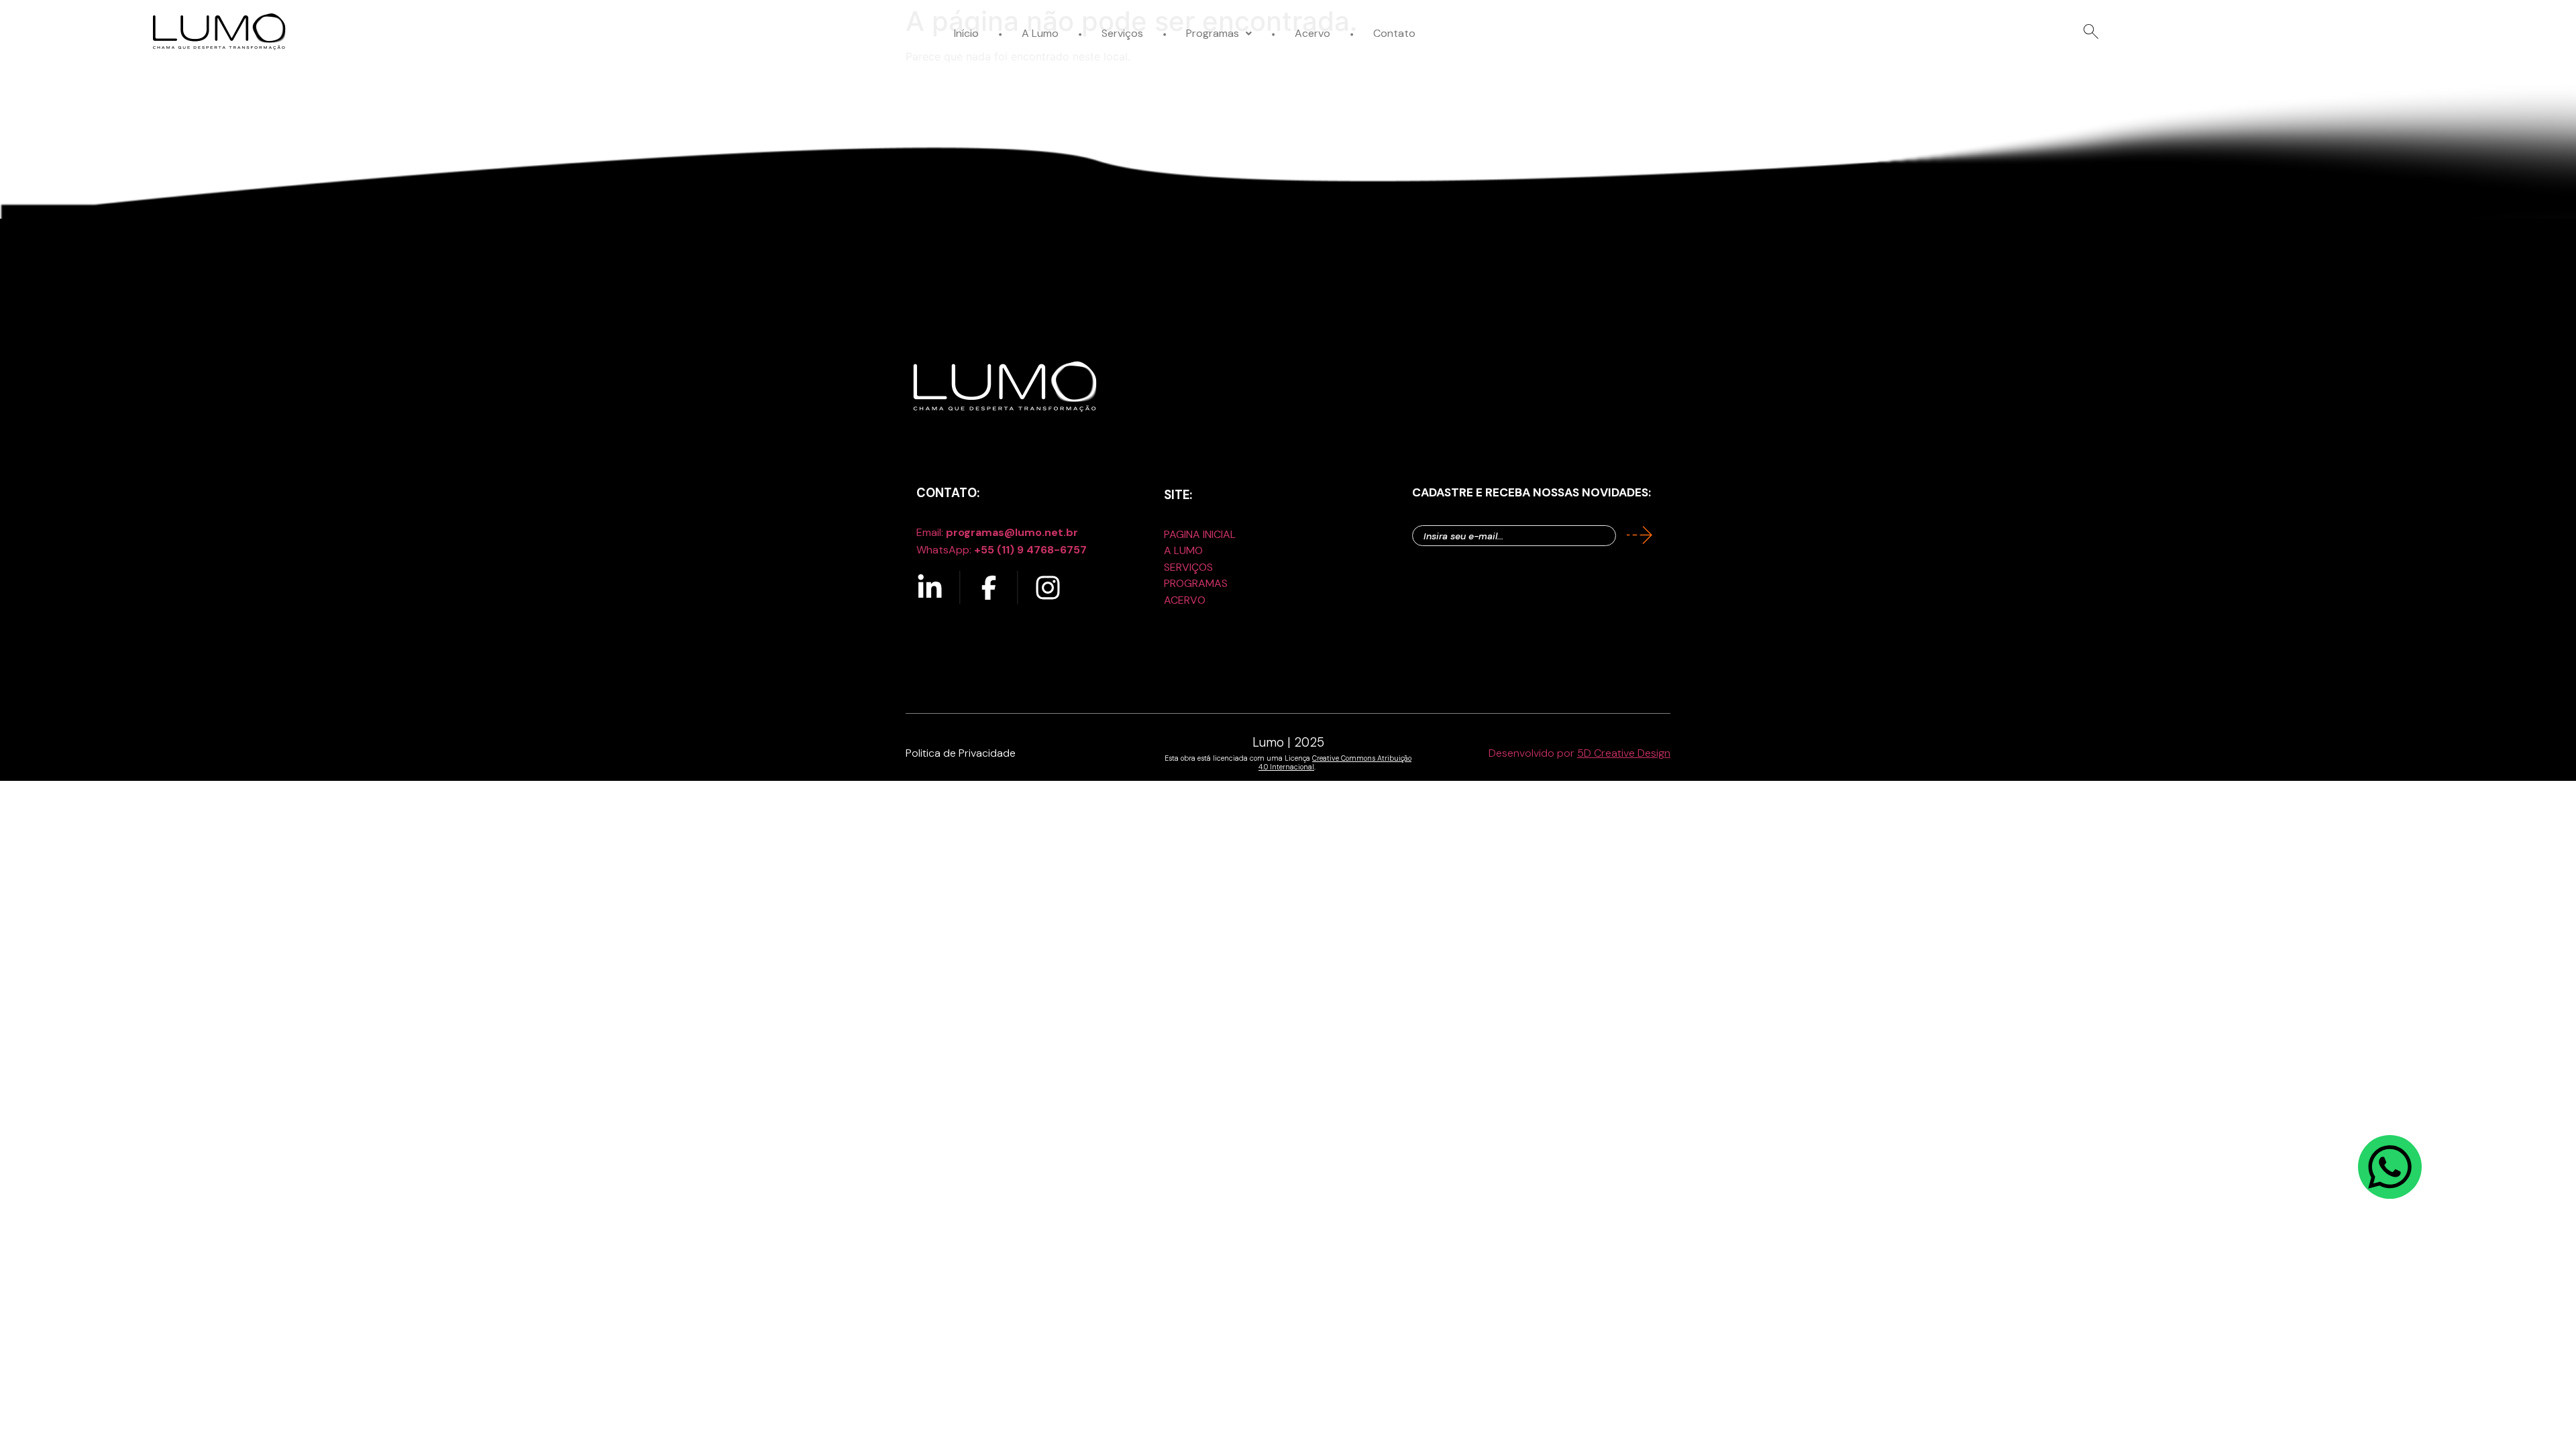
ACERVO (1185, 600)
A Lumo (1040, 33)
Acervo (1312, 33)
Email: (997, 532)
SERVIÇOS (1188, 567)
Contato (1394, 33)
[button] (1219, 33)
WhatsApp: (1002, 550)
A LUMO (1183, 550)
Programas (1213, 33)
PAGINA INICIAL (1200, 534)
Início (966, 33)
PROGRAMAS (1196, 583)
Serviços (1122, 33)
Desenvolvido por (1579, 753)
